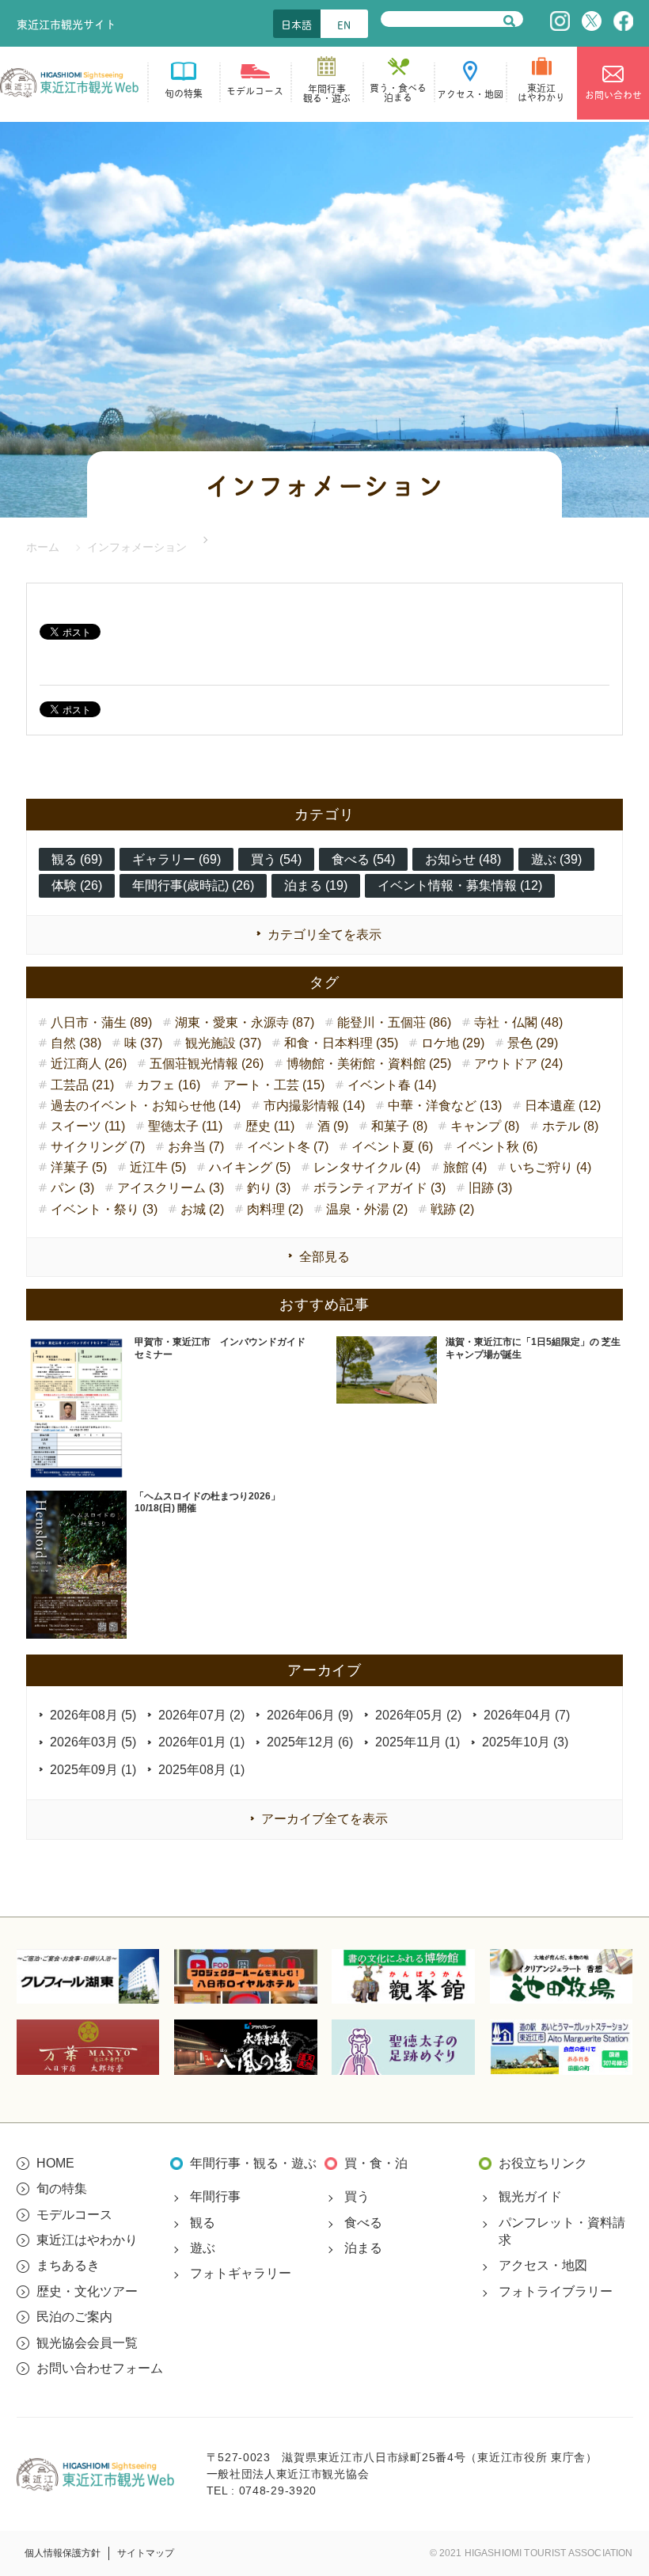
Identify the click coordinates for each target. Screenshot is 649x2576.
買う (357, 2196)
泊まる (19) (316, 885)
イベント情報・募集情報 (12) (460, 885)
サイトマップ (146, 2553)
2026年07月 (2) (201, 1715)
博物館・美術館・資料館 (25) (369, 1064)
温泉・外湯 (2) (367, 1209)
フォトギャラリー (241, 2273)
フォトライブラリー (556, 2291)
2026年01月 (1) (201, 1742)
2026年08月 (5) (93, 1715)
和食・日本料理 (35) (341, 1043)
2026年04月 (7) (527, 1715)
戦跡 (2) (452, 1209)
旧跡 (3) (490, 1188)
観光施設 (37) (223, 1043)
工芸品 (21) (82, 1085)
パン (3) (72, 1188)
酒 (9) (333, 1126)
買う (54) (276, 859)
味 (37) (143, 1043)
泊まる (363, 2248)
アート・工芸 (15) (274, 1085)
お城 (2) (202, 1209)
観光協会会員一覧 (87, 2343)
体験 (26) (77, 885)
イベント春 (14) (392, 1085)
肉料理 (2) (275, 1209)
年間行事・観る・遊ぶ (253, 2163)
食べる (363, 2223)
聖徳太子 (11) (185, 1126)
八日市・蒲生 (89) (101, 1022)
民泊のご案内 (74, 2317)
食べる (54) (363, 859)
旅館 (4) (465, 1167)
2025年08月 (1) (201, 1770)
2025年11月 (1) (417, 1742)
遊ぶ (203, 2248)
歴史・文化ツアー (87, 2291)
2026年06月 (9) (310, 1715)
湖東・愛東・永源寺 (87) (245, 1022)
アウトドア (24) (518, 1064)
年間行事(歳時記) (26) (193, 885)
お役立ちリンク (543, 2163)
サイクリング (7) (98, 1147)
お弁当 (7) (196, 1147)
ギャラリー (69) (176, 859)
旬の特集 (62, 2188)
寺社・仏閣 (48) (518, 1022)
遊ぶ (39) (556, 859)
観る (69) (77, 859)
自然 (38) (76, 1043)
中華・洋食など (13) (445, 1106)
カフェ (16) (169, 1085)
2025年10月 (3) (525, 1742)
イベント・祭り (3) (104, 1209)
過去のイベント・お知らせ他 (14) (146, 1106)
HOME (55, 2163)
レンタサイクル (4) (367, 1167)
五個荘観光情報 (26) (207, 1064)
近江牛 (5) (158, 1167)
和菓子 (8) (399, 1126)
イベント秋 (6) (497, 1147)
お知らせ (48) (463, 859)
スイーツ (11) (88, 1126)
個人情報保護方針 (63, 2553)
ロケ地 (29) (453, 1043)
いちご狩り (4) (550, 1167)
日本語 (296, 24)
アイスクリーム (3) (171, 1188)
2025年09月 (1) (93, 1770)
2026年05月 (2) (418, 1715)
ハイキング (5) (250, 1167)
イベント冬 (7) (288, 1147)
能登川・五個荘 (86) (394, 1022)
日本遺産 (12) (563, 1106)
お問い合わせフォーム (100, 2368)
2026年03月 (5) (93, 1742)
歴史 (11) (270, 1126)
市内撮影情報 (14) (314, 1106)
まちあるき (68, 2265)
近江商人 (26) (89, 1064)
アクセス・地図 (543, 2265)
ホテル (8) (570, 1126)
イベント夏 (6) (392, 1147)
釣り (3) (269, 1188)
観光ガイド (530, 2196)
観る (203, 2223)
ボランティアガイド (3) (380, 1188)
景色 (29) (533, 1043)
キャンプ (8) (485, 1126)
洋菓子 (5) (79, 1167)
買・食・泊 (376, 2163)
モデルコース (74, 2215)
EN (344, 24)
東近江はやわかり (87, 2240)
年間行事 (215, 2196)
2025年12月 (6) (310, 1742)
